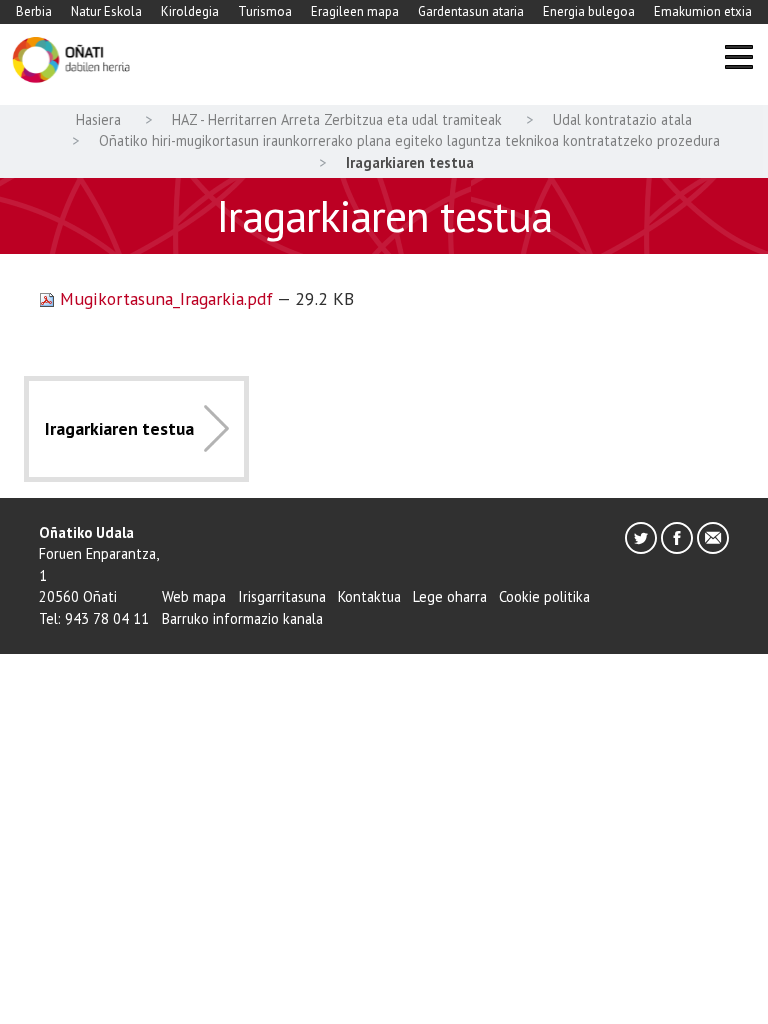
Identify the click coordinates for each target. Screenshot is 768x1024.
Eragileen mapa (355, 11)
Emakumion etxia (703, 11)
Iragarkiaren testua (119, 428)
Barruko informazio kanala (242, 618)
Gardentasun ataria (471, 11)
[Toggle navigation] (738, 60)
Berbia (34, 11)
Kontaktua (369, 596)
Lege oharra (450, 596)
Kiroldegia (190, 11)
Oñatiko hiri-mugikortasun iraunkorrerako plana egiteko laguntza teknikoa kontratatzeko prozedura (409, 140)
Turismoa (265, 11)
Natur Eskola (106, 11)
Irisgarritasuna (282, 596)
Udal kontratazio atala (622, 119)
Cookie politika (544, 596)
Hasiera (98, 119)
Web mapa (194, 596)
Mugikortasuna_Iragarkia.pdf (166, 298)
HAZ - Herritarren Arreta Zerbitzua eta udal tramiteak (337, 119)
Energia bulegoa (589, 11)
